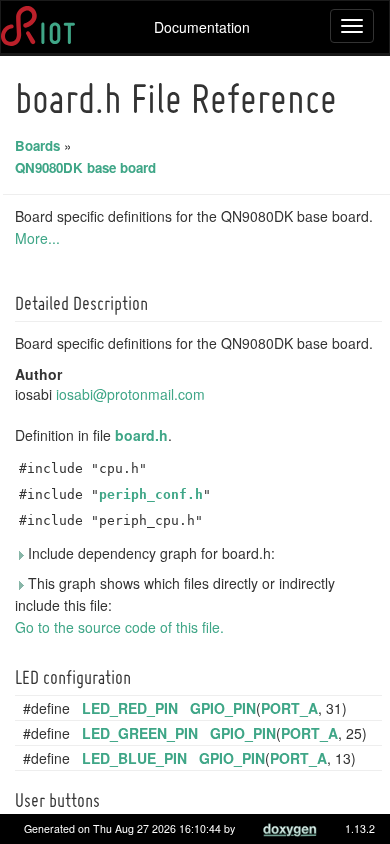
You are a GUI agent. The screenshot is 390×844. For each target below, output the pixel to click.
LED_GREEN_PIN (140, 733)
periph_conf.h (151, 494)
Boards (37, 145)
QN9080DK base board (85, 167)
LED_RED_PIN (130, 708)
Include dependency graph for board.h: (149, 553)
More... (37, 238)
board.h (141, 435)
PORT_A (289, 708)
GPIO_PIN (223, 708)
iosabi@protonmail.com (130, 394)
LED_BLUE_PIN (134, 758)
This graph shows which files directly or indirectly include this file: (175, 594)
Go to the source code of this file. (119, 627)
